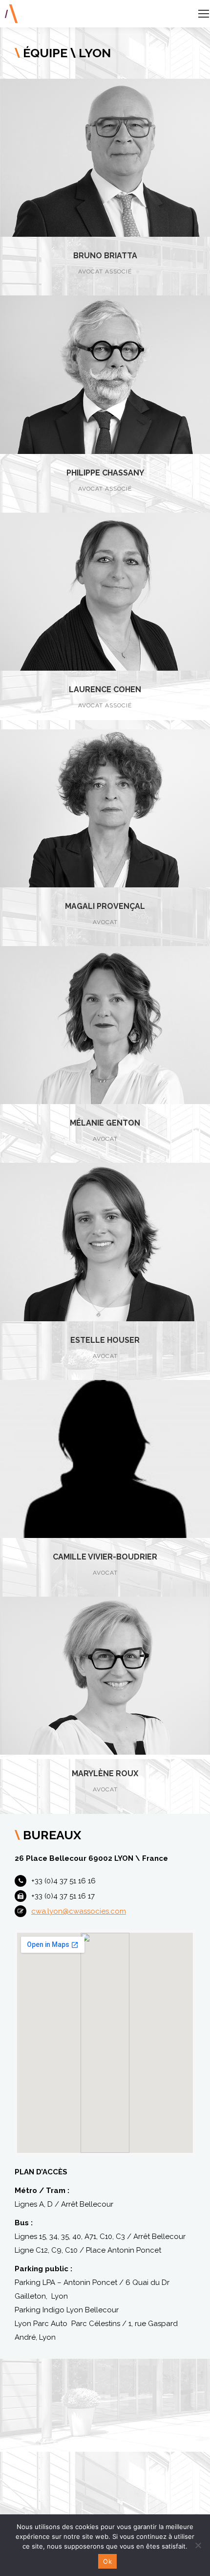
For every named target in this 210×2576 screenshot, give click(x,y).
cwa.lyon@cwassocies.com (79, 1911)
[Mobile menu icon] (204, 14)
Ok (107, 2561)
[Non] (198, 2545)
